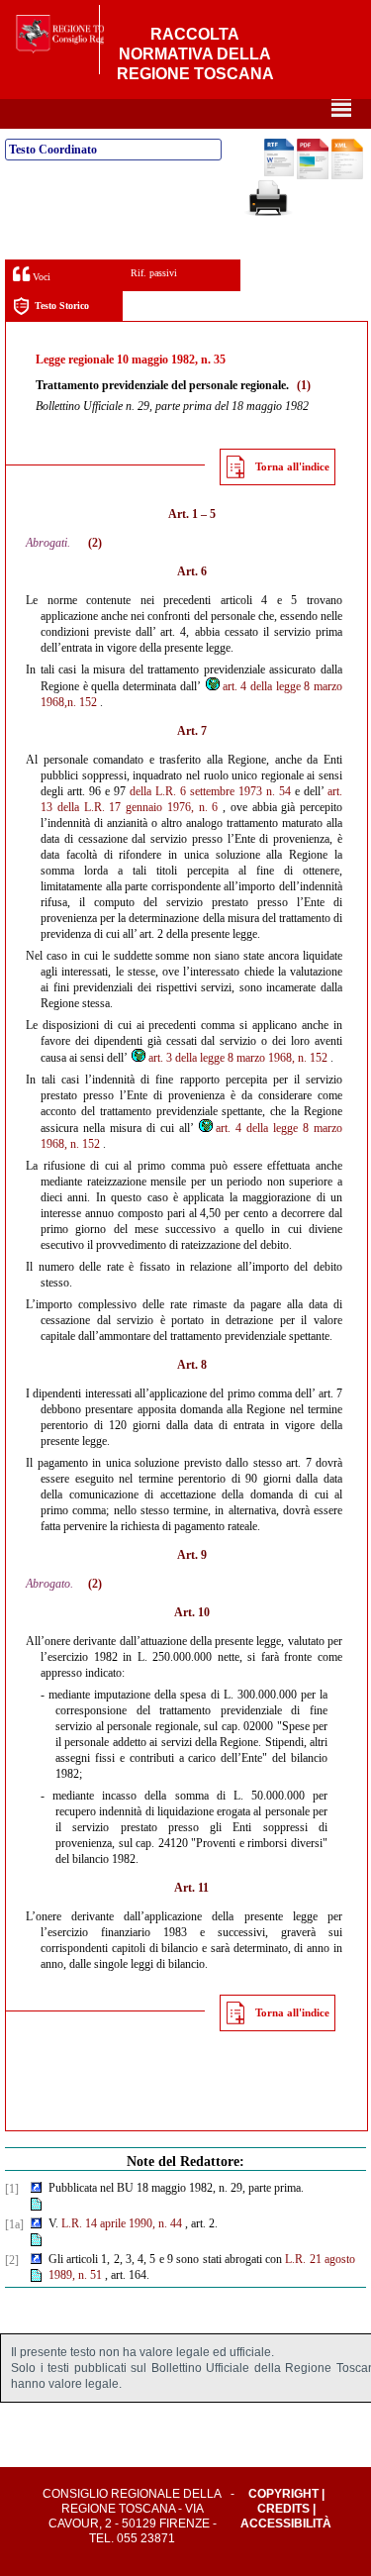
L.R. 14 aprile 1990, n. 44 (122, 2223)
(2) (95, 543)
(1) (304, 385)
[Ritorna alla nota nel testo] (36, 2189)
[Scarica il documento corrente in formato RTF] (279, 172)
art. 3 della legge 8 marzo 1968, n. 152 (238, 1058)
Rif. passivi (154, 273)
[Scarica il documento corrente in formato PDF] (313, 175)
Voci (40, 277)
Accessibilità (286, 2524)
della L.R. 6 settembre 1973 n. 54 (210, 791)
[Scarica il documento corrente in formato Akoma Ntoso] (347, 175)
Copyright (283, 2494)
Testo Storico (62, 306)
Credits (283, 2509)
